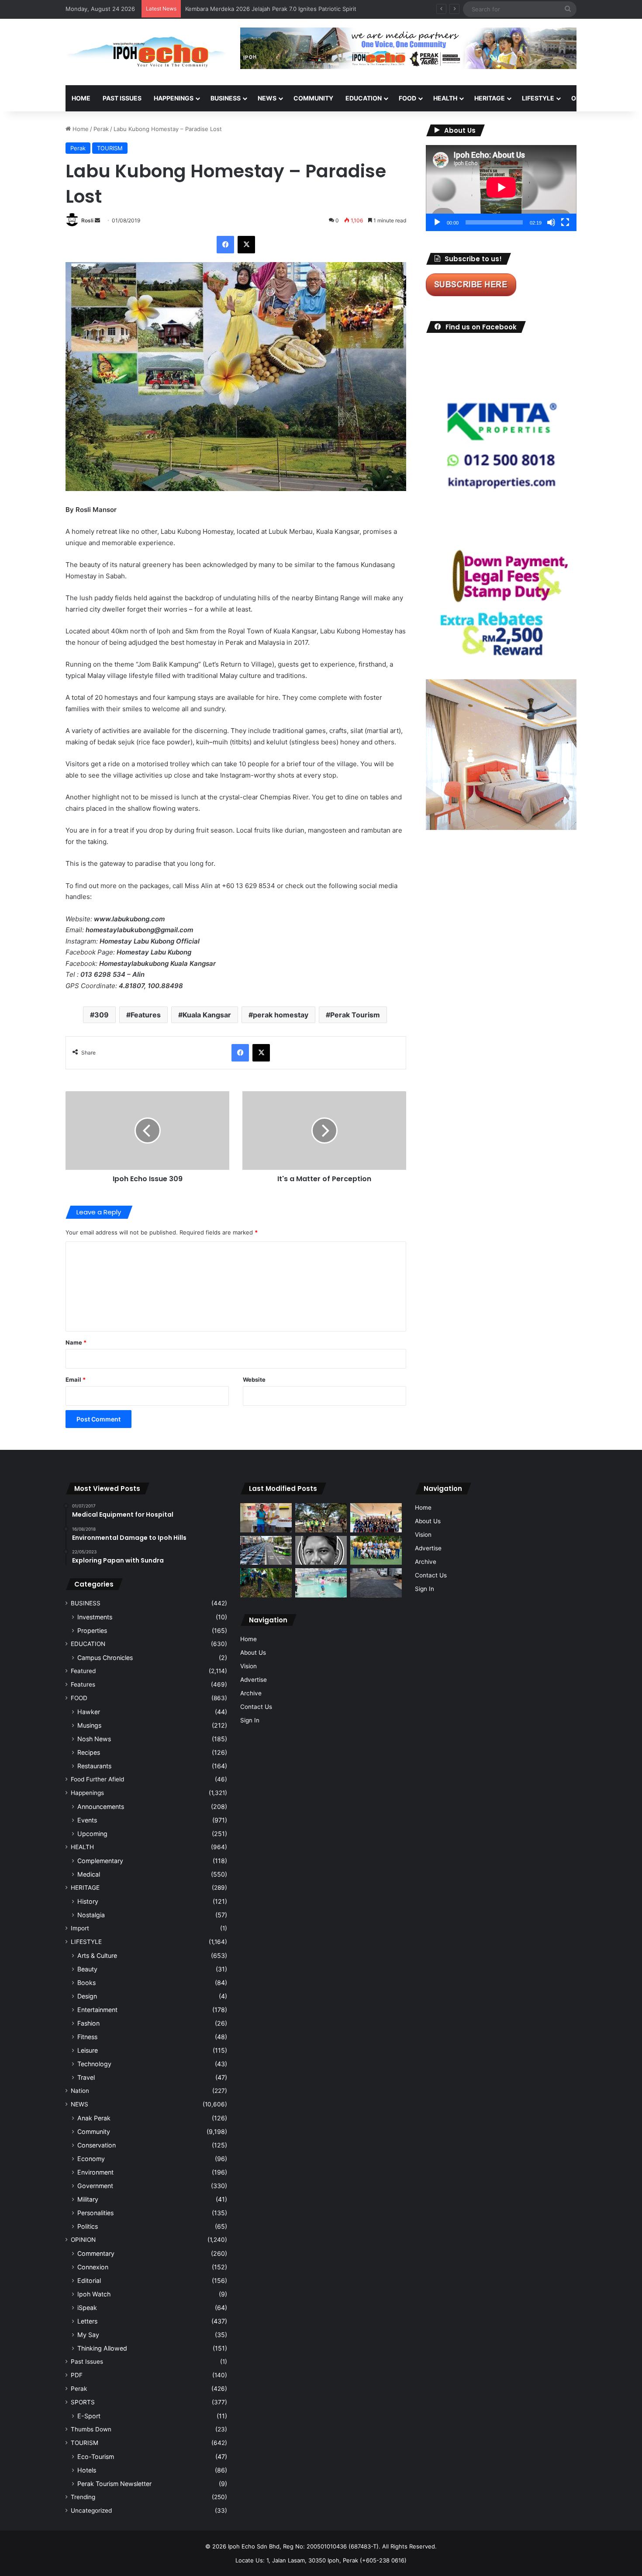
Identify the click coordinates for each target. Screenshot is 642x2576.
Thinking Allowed (102, 2348)
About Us (253, 1653)
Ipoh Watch (94, 2294)
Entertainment (97, 2010)
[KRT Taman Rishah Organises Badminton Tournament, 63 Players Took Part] (321, 1583)
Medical (89, 1874)
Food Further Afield (97, 1779)
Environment (95, 2172)
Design (87, 1996)
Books (86, 1983)
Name (76, 1342)
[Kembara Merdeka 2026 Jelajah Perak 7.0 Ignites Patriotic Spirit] (376, 1518)
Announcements (101, 1807)
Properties (92, 1630)
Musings (89, 1725)
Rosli (87, 220)
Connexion (93, 2267)
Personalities (95, 2213)
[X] (246, 245)
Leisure (88, 2050)
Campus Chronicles (105, 1658)
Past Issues (122, 98)
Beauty (87, 1969)
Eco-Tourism (96, 2457)
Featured (83, 1671)
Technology (94, 2064)
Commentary (96, 2253)
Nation (80, 2091)
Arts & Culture (97, 1955)
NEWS (267, 98)
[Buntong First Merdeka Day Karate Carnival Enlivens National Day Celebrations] (266, 1518)
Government (95, 2186)
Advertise (254, 1680)
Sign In (250, 1720)
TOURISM (110, 148)
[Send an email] (97, 220)
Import (80, 1928)
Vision (249, 1666)
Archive (251, 1693)
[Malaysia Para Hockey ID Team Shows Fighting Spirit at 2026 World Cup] (376, 1551)
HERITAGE (490, 98)
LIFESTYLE (538, 98)
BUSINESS (226, 98)
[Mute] (551, 222)
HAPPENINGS (174, 98)
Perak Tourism (355, 1015)
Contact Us (256, 1707)
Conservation (97, 2145)
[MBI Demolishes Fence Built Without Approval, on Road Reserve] (266, 1583)
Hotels (87, 2470)
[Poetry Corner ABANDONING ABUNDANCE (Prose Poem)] (321, 1551)
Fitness (87, 2037)
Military (88, 2199)
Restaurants (94, 1766)
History (88, 1901)
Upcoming (92, 1834)
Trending (83, 2497)
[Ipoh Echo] (146, 52)
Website (254, 1380)
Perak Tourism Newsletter (114, 2484)
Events (87, 1820)
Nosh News (94, 1739)
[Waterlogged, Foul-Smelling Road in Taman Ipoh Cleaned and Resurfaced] (376, 1583)
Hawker (89, 1712)
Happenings (87, 1793)
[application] (501, 188)
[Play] (437, 222)
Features (146, 1015)
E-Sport (89, 2416)
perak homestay (281, 1015)
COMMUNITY (313, 98)
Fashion (88, 2023)
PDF (77, 2375)
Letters (87, 2321)
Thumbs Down (91, 2429)
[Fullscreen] (565, 222)
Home (81, 98)
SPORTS (83, 2402)
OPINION (584, 98)
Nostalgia (91, 1915)
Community (94, 2132)
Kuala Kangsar (207, 1015)
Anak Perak (94, 2118)
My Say (88, 2335)
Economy (91, 2159)
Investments (95, 1617)
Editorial (89, 2280)
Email (76, 1380)
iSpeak (87, 2308)
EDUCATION (364, 98)
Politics (88, 2226)
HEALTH (445, 98)
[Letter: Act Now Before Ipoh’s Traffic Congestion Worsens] (266, 1551)
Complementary (100, 1861)
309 (102, 1015)
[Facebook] (225, 245)
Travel (86, 2077)
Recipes (89, 1752)
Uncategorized (91, 2510)
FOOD (407, 98)
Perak (101, 129)
